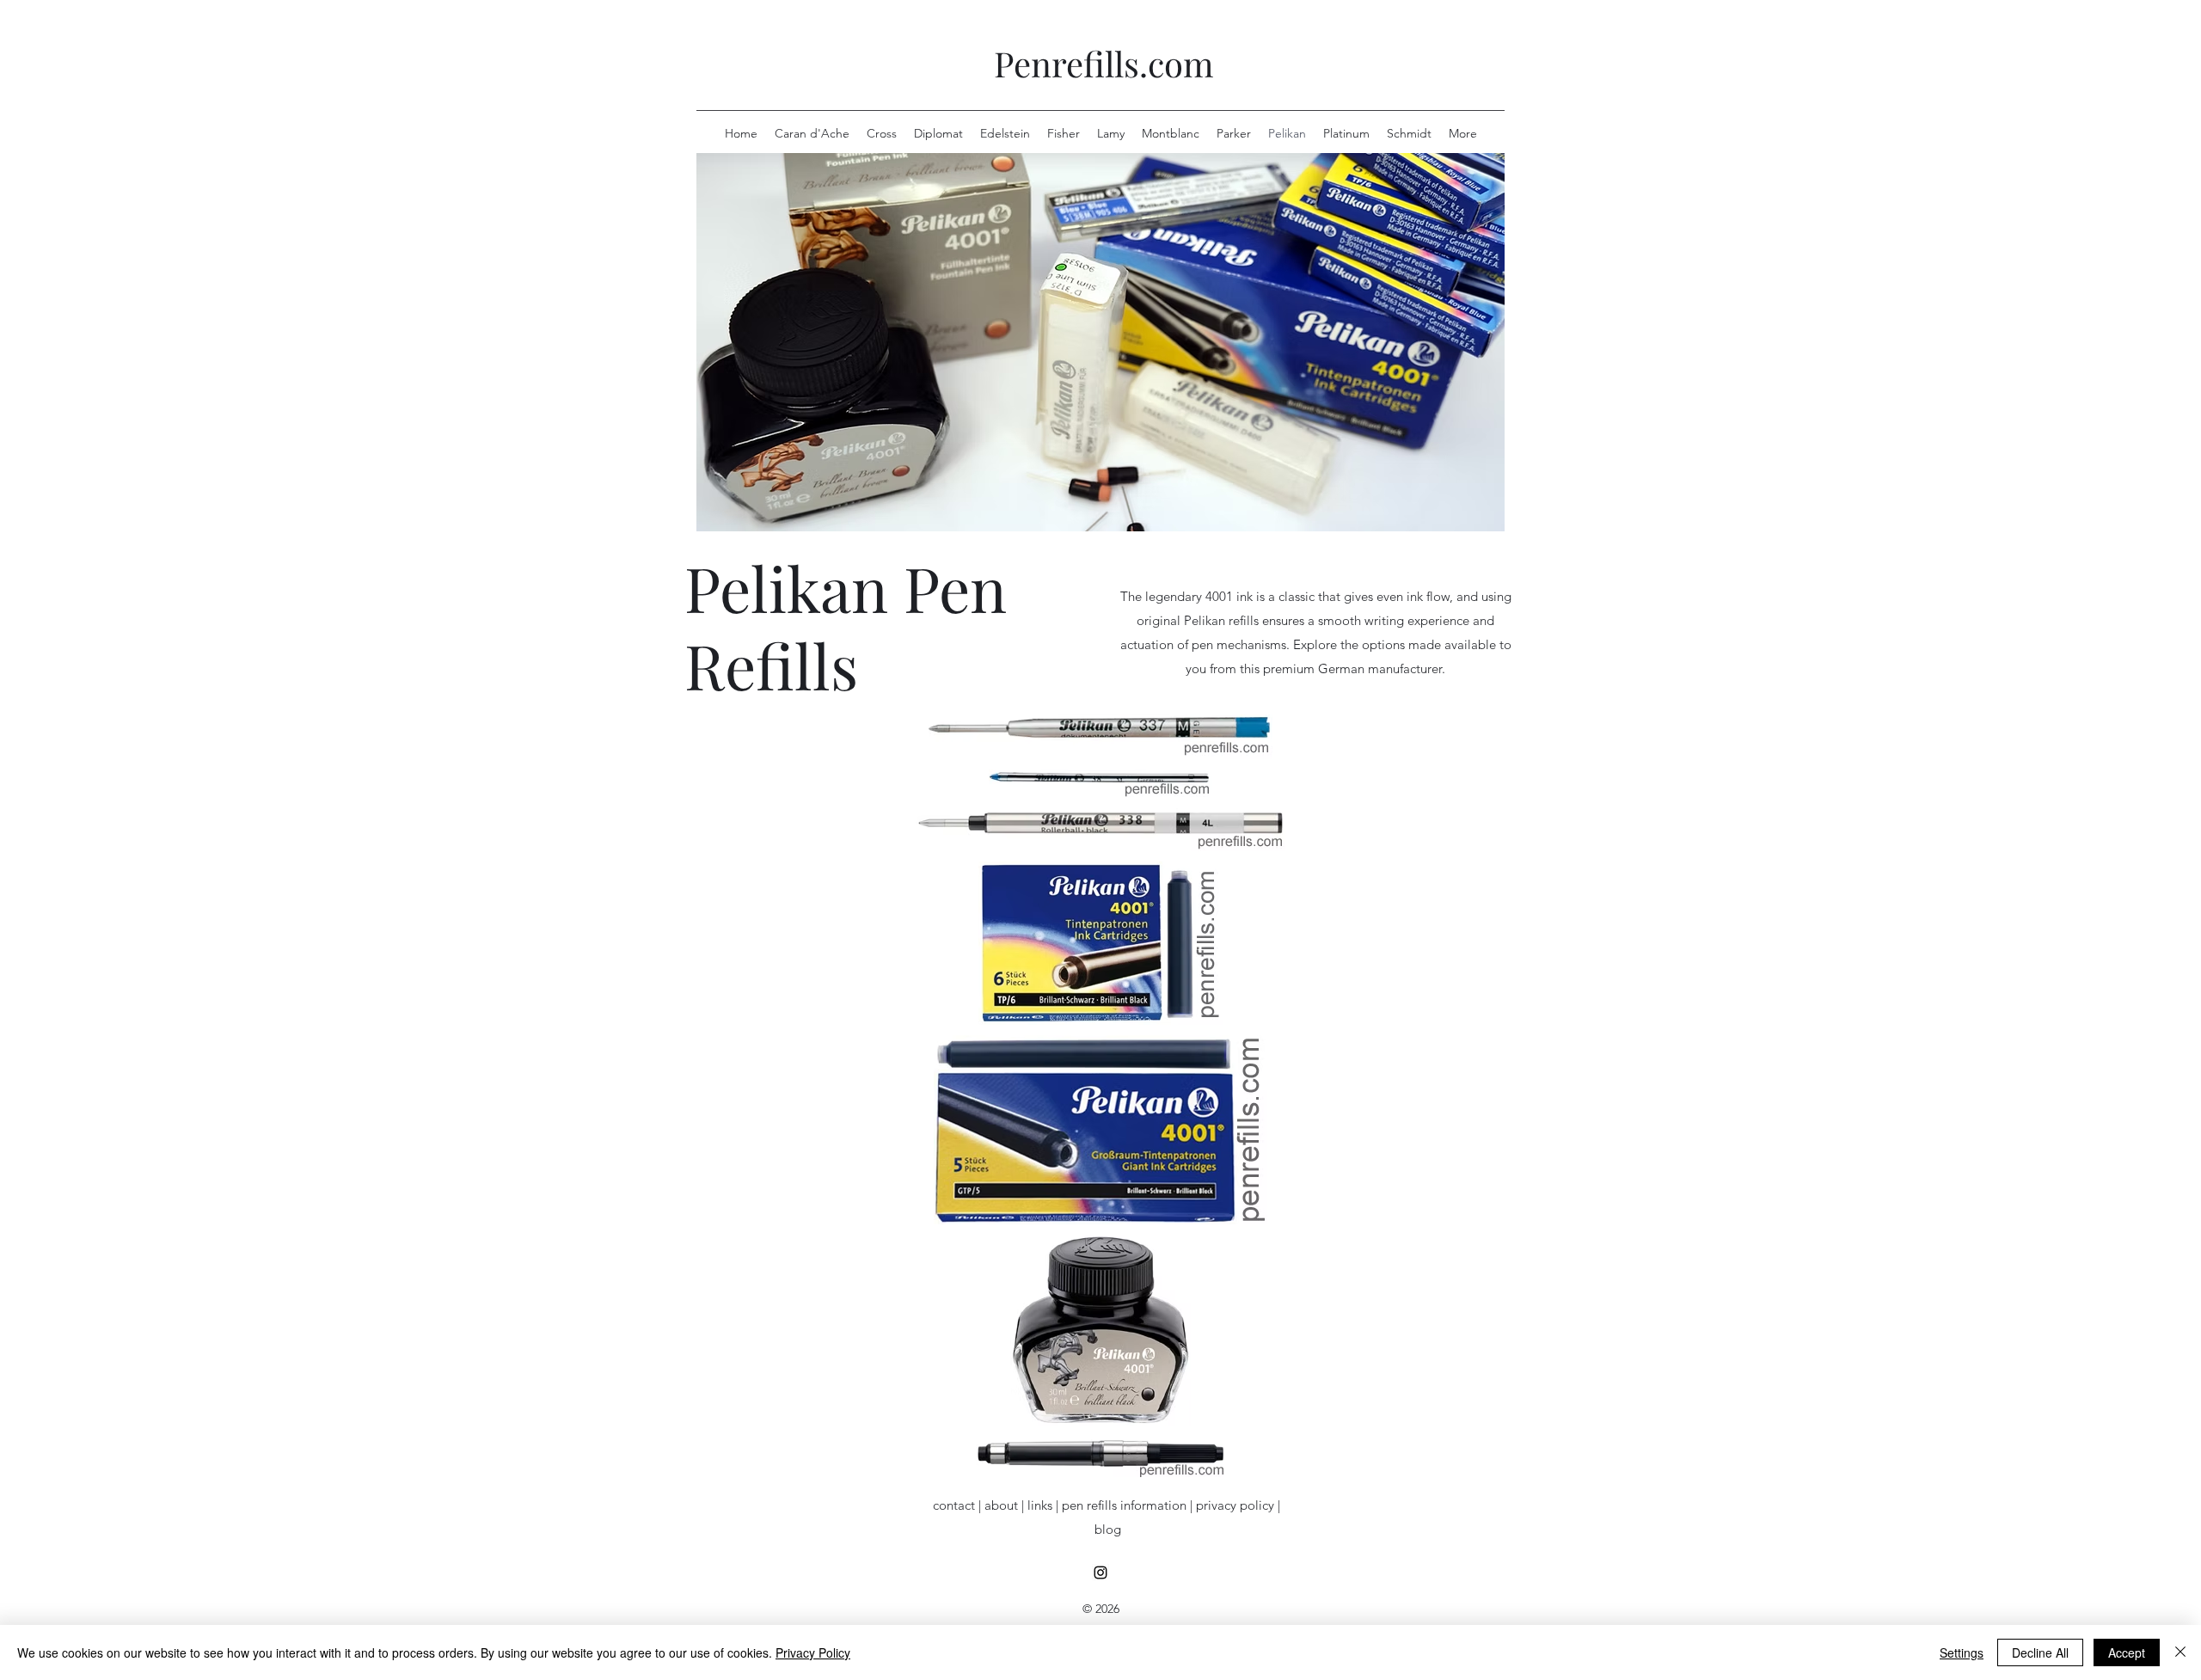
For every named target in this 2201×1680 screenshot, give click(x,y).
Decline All (2040, 1652)
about (1001, 1505)
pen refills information (1124, 1505)
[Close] (2180, 1652)
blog (1108, 1529)
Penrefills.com (1104, 63)
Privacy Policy (813, 1652)
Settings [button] (1962, 1652)
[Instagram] (1100, 1573)
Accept (2127, 1652)
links (1040, 1505)
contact (954, 1505)
